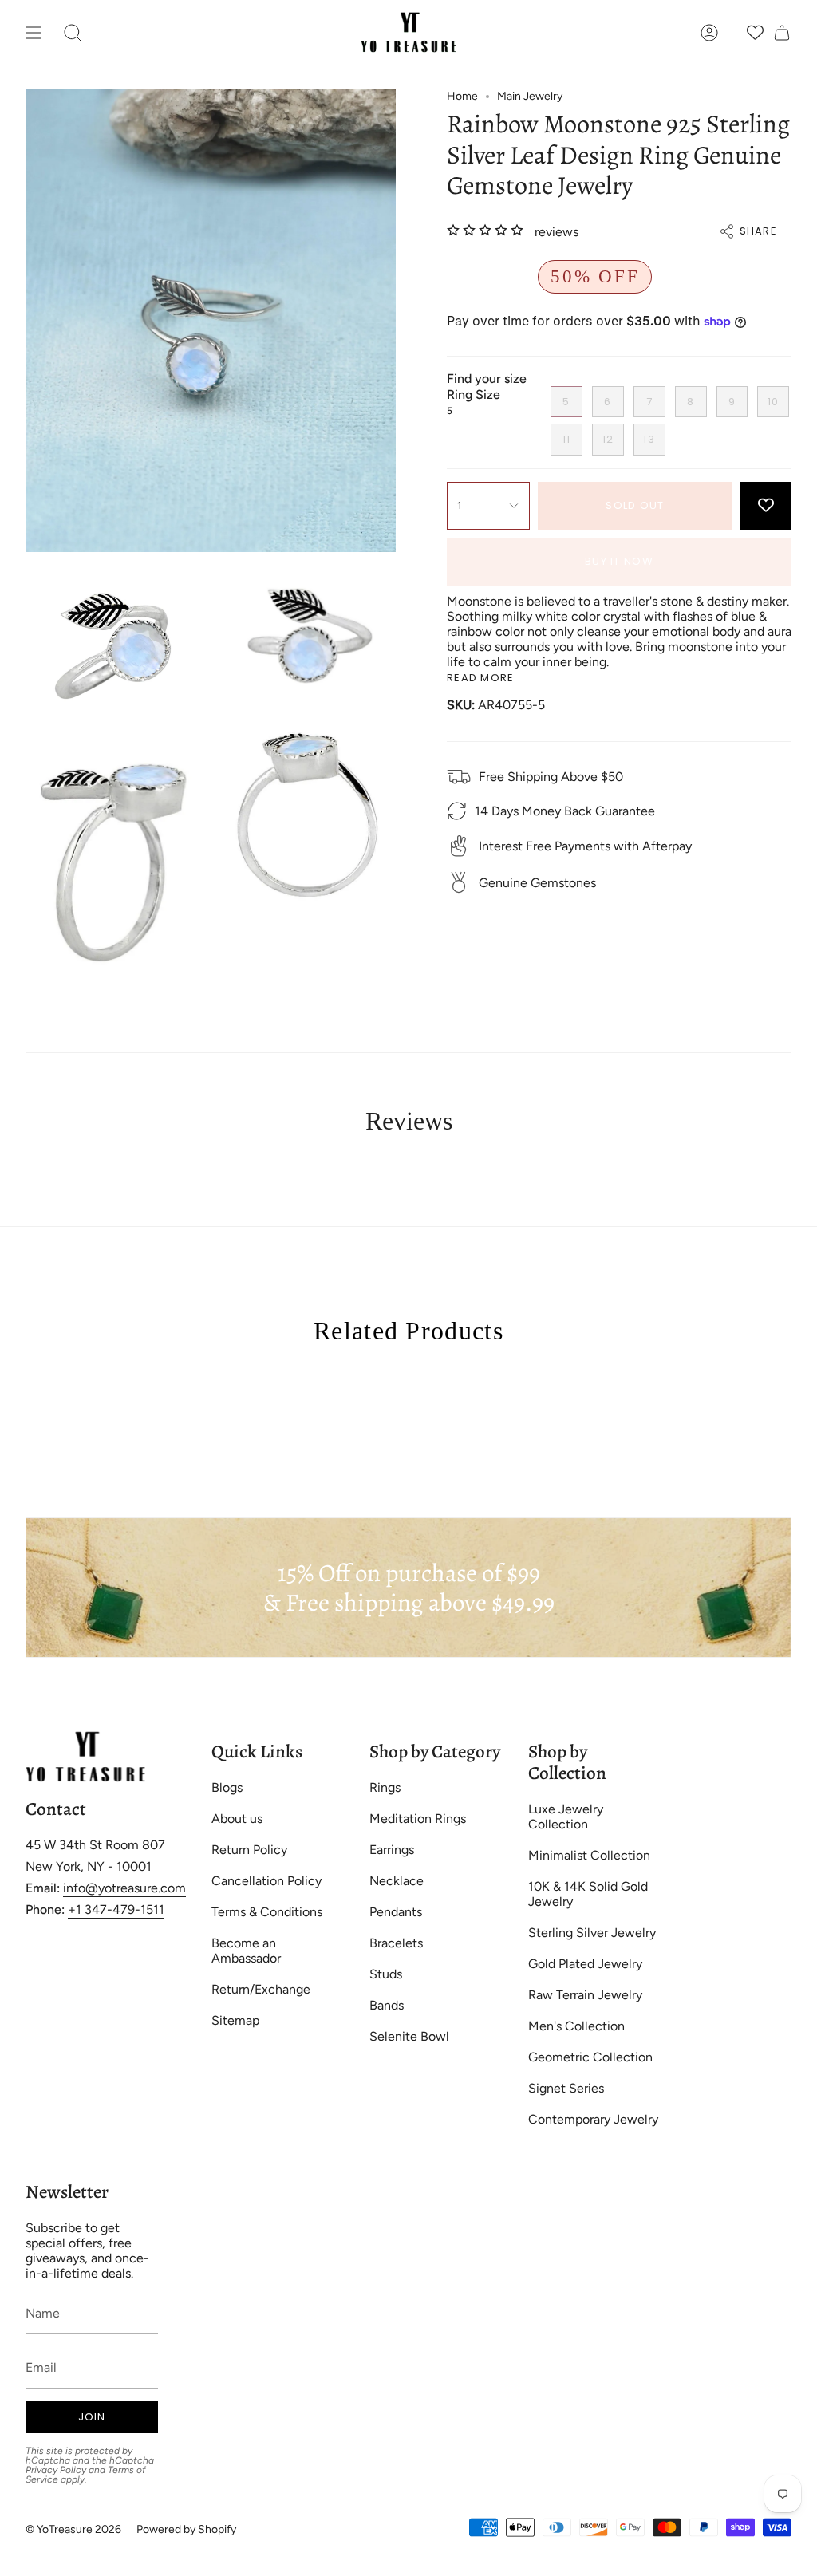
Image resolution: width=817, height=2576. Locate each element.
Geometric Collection (590, 2057)
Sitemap (235, 2020)
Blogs (227, 1787)
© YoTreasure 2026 (73, 2529)
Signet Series (566, 2088)
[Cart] (782, 32)
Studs (386, 1974)
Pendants (396, 1912)
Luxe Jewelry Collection (566, 1817)
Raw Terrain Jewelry (585, 1995)
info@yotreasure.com (124, 1888)
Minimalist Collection (589, 1855)
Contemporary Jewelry (593, 2119)
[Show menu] (34, 32)
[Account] (709, 32)
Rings (385, 1787)
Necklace (397, 1881)
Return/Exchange (261, 1989)
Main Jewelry (530, 96)
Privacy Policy (56, 2470)
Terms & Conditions (267, 1912)
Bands (387, 2005)
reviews (557, 232)
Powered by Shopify (186, 2529)
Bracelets (396, 1943)
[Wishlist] (755, 32)
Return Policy (249, 1850)
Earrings (392, 1850)
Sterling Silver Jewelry (592, 1933)
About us (237, 1819)
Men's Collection (576, 2026)
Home (462, 96)
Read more (481, 678)
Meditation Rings (418, 1819)
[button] (73, 32)
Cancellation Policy (266, 1881)
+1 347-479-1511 (116, 1909)
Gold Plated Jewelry (585, 1964)
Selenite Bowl (409, 2036)
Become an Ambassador (246, 1951)
